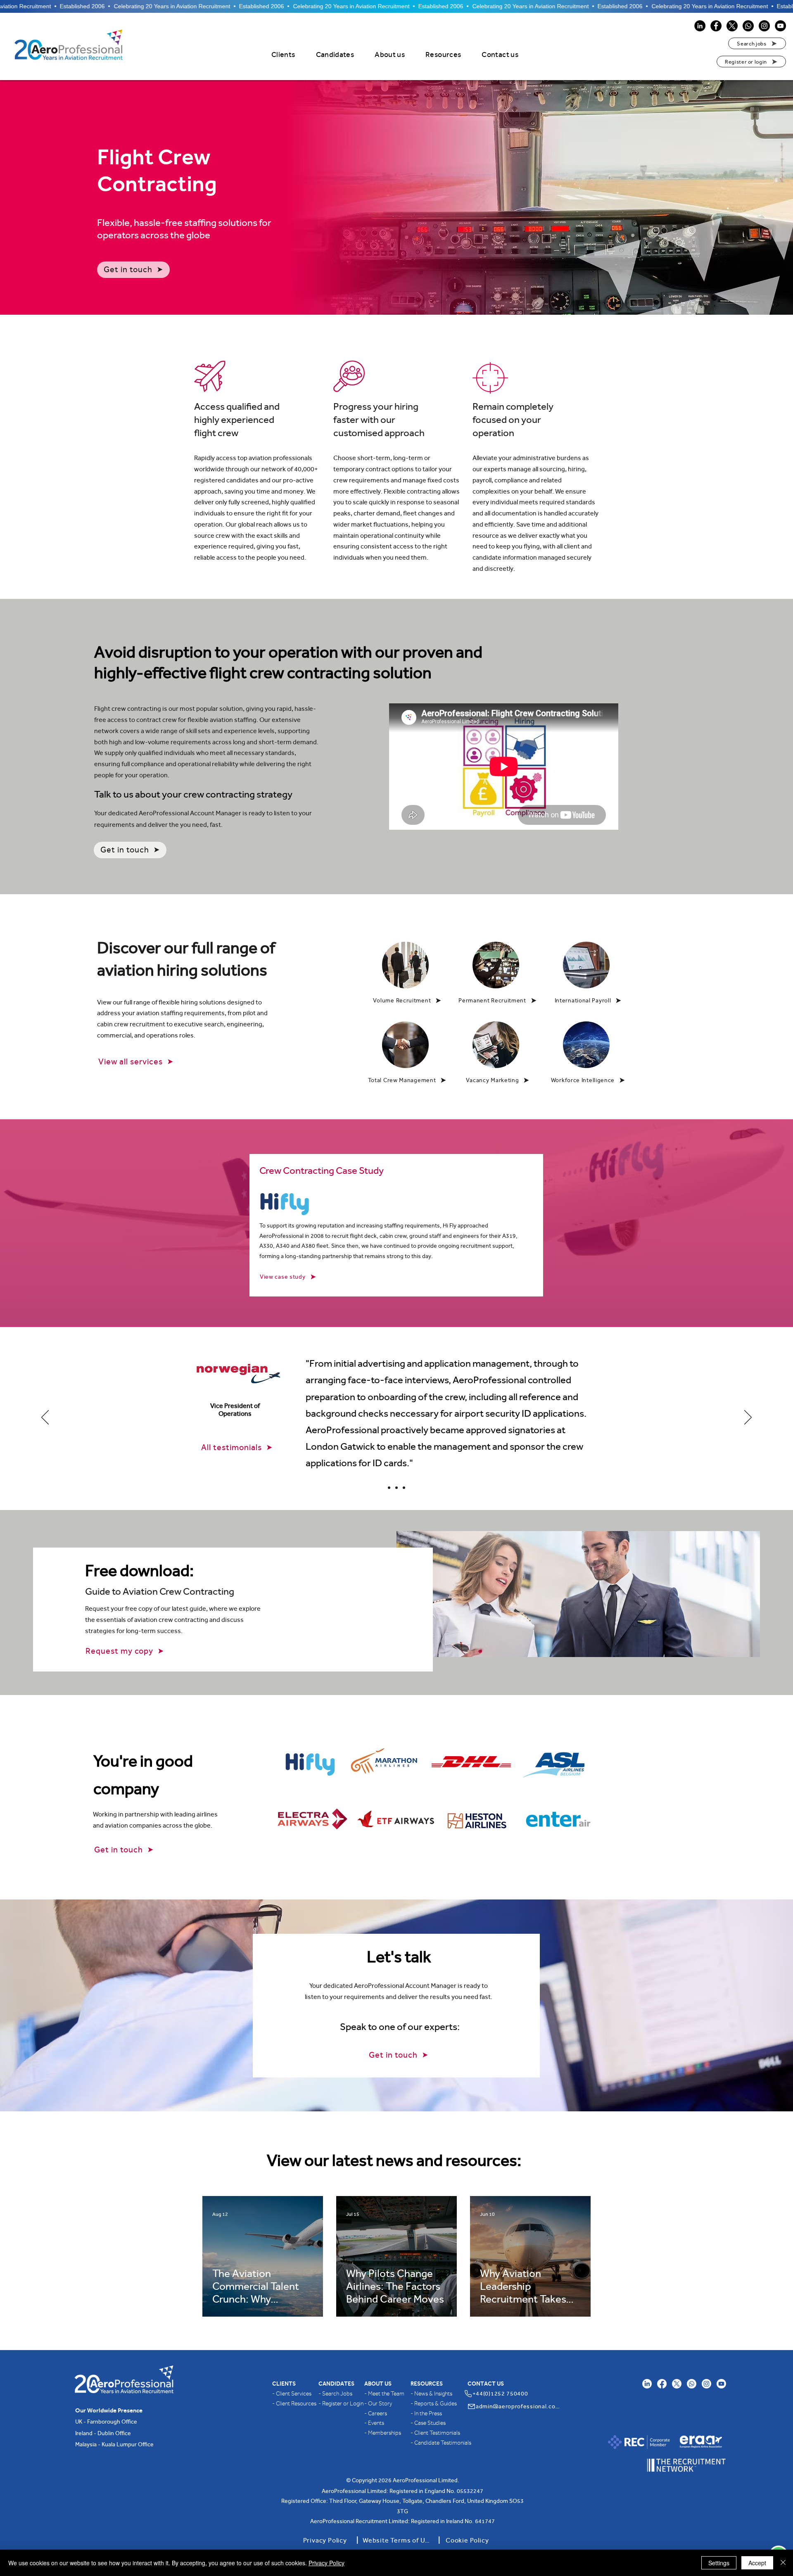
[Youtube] (721, 2384)
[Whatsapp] (748, 26)
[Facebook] (716, 26)
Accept (757, 2563)
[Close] (783, 2563)
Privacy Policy (326, 2563)
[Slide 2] (389, 1488)
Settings (719, 2563)
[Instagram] (764, 26)
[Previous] (45, 1418)
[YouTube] (780, 26)
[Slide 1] (404, 1488)
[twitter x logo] (677, 2384)
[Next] (748, 1418)
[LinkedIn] (700, 26)
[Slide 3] (396, 1488)
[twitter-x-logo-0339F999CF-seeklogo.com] (732, 26)
